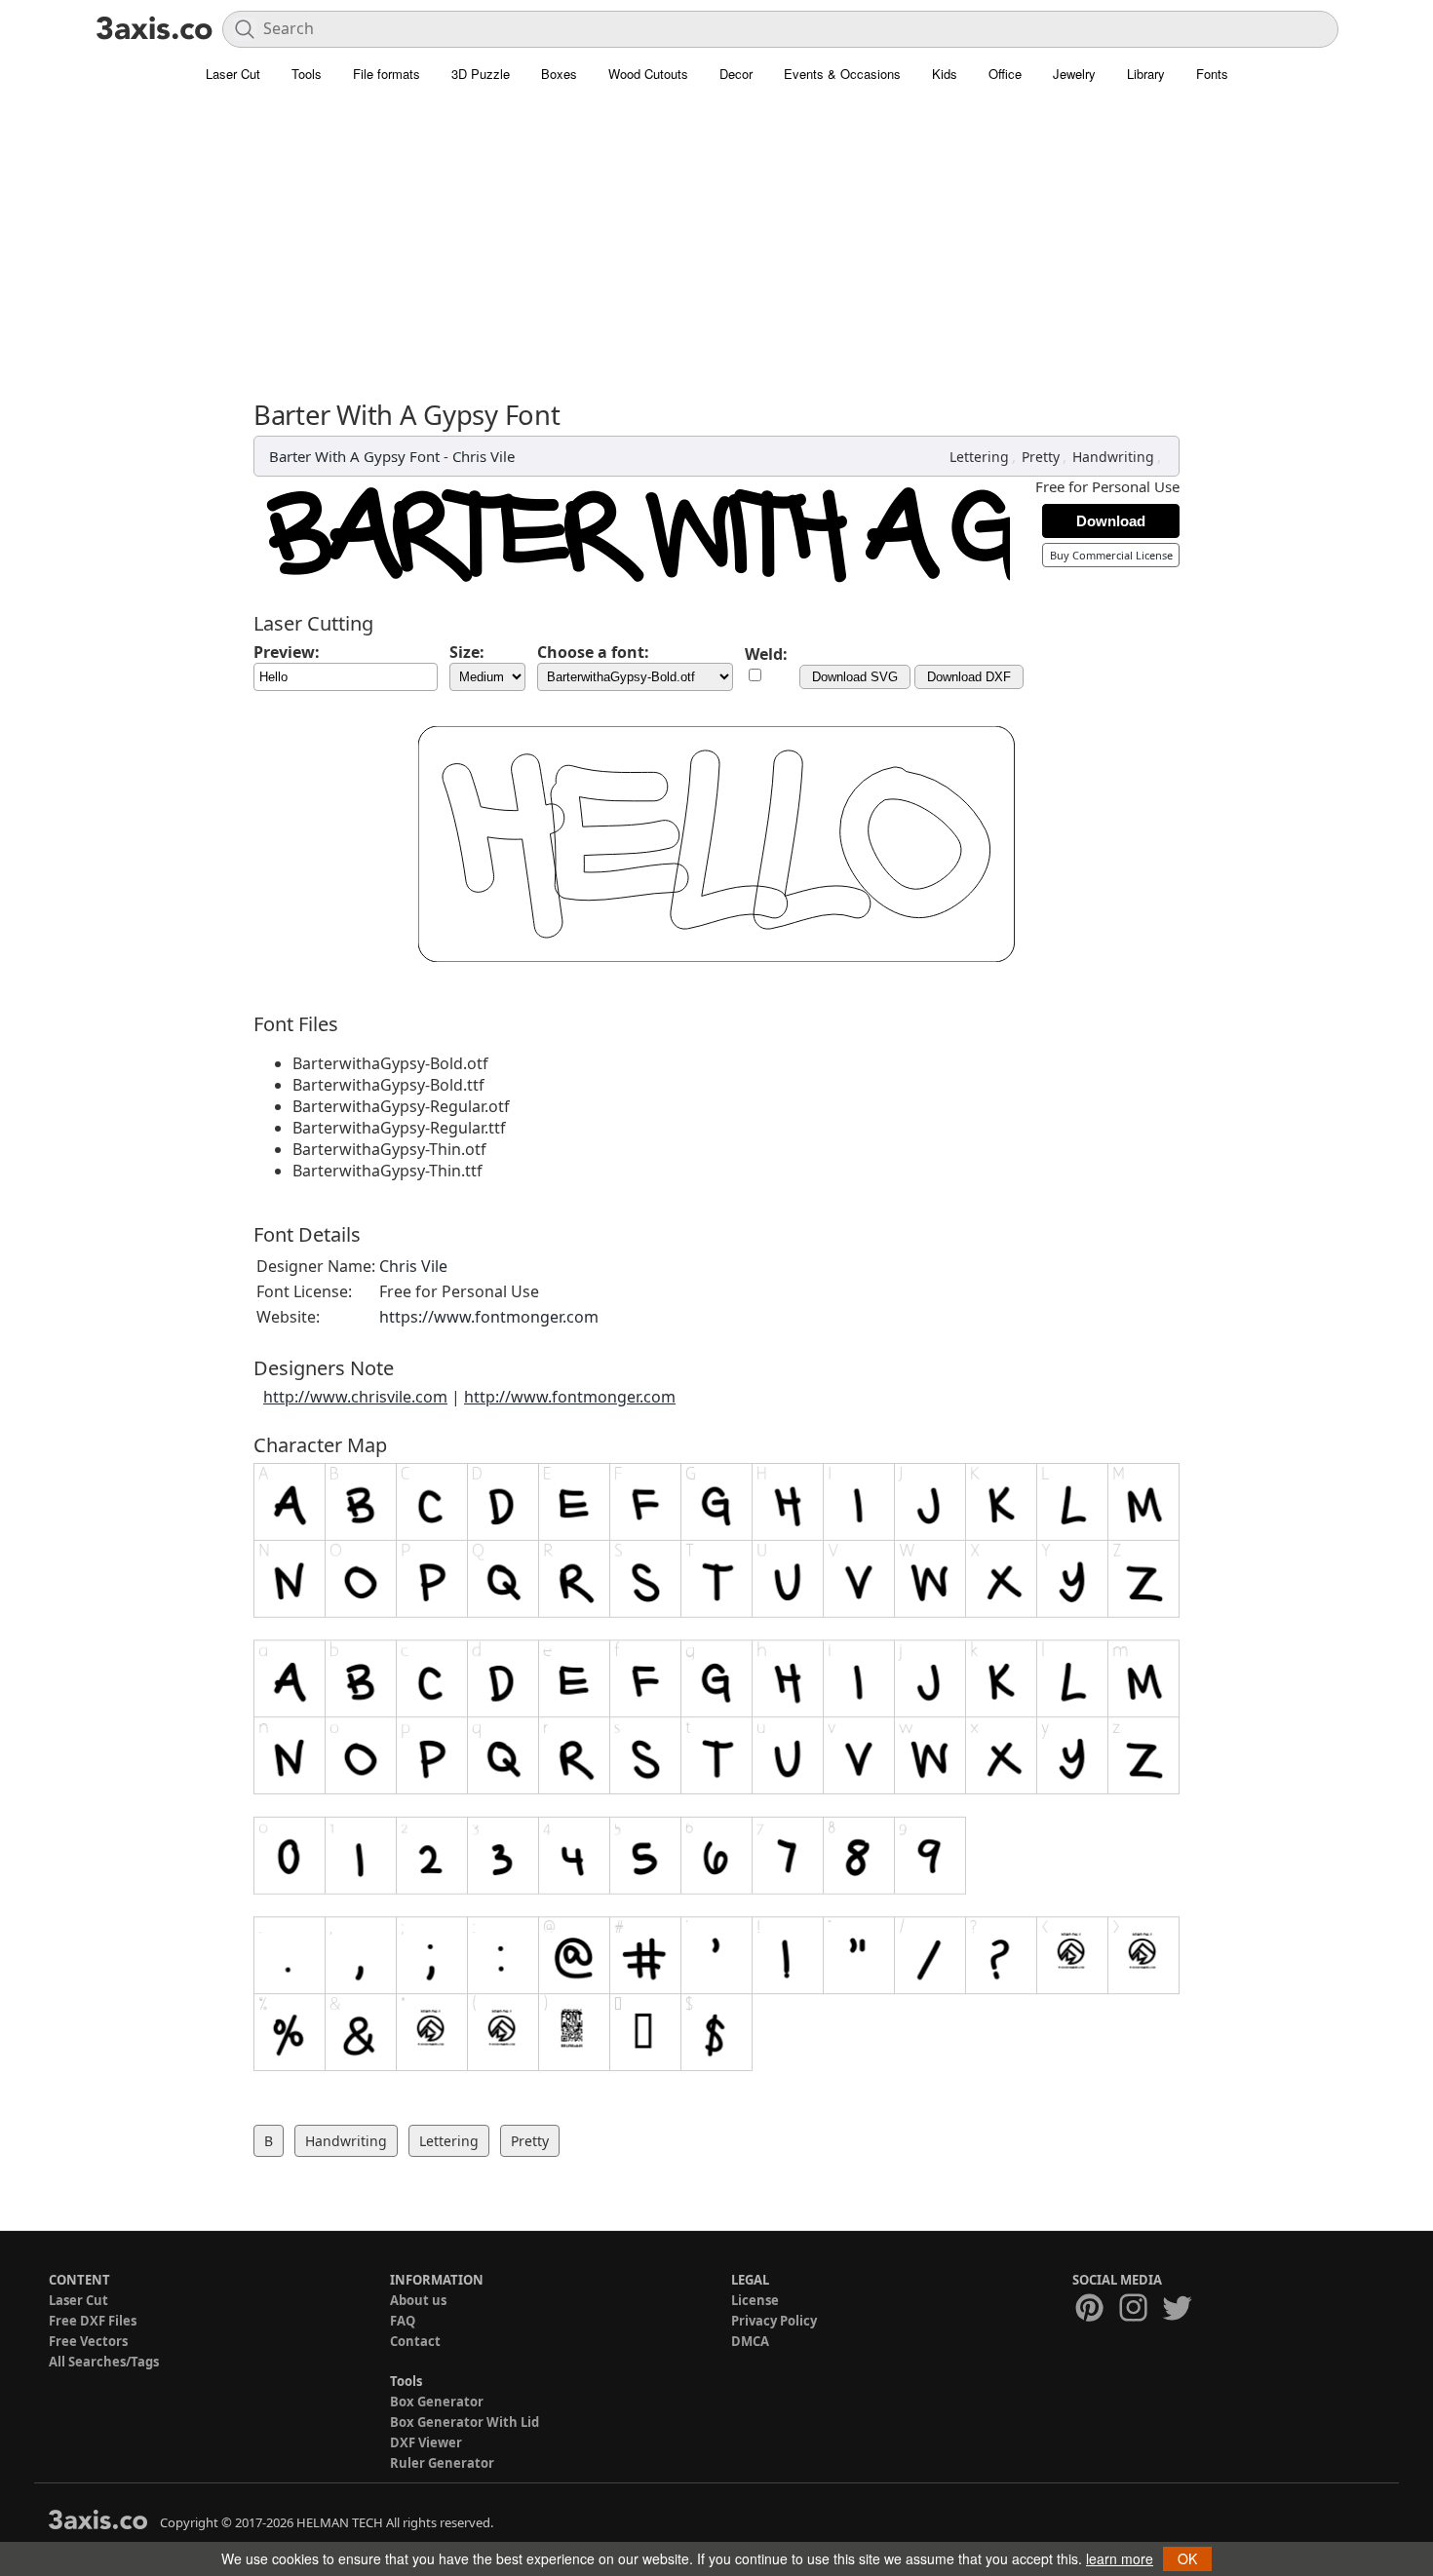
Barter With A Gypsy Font (354, 456)
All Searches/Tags (104, 2362)
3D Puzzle (481, 74)
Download (1111, 521)
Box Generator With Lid (465, 2422)
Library (1146, 74)
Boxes (559, 74)
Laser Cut (233, 74)
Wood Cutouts (648, 74)
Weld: (766, 654)
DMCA (750, 2341)
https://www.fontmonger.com (489, 1317)
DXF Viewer (426, 2442)
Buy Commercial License (1111, 555)
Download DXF (969, 677)
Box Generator (437, 2402)
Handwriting (1113, 457)
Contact (415, 2341)
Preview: (287, 652)
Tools (307, 74)
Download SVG (855, 677)
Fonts (1212, 74)
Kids (945, 74)
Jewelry (1074, 74)
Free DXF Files (93, 2321)
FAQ (403, 2321)
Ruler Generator (442, 2463)
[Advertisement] (716, 253)
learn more (1120, 2558)
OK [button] (1187, 2558)
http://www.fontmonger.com (570, 1397)
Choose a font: (593, 652)
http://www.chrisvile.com (355, 1397)
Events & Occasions (842, 74)
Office (1005, 74)
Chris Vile (484, 456)
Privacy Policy (774, 2321)
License (755, 2300)
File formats (387, 74)
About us (418, 2300)
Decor (736, 74)
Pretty (1041, 457)
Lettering (979, 457)
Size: (467, 652)
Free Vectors (88, 2341)
